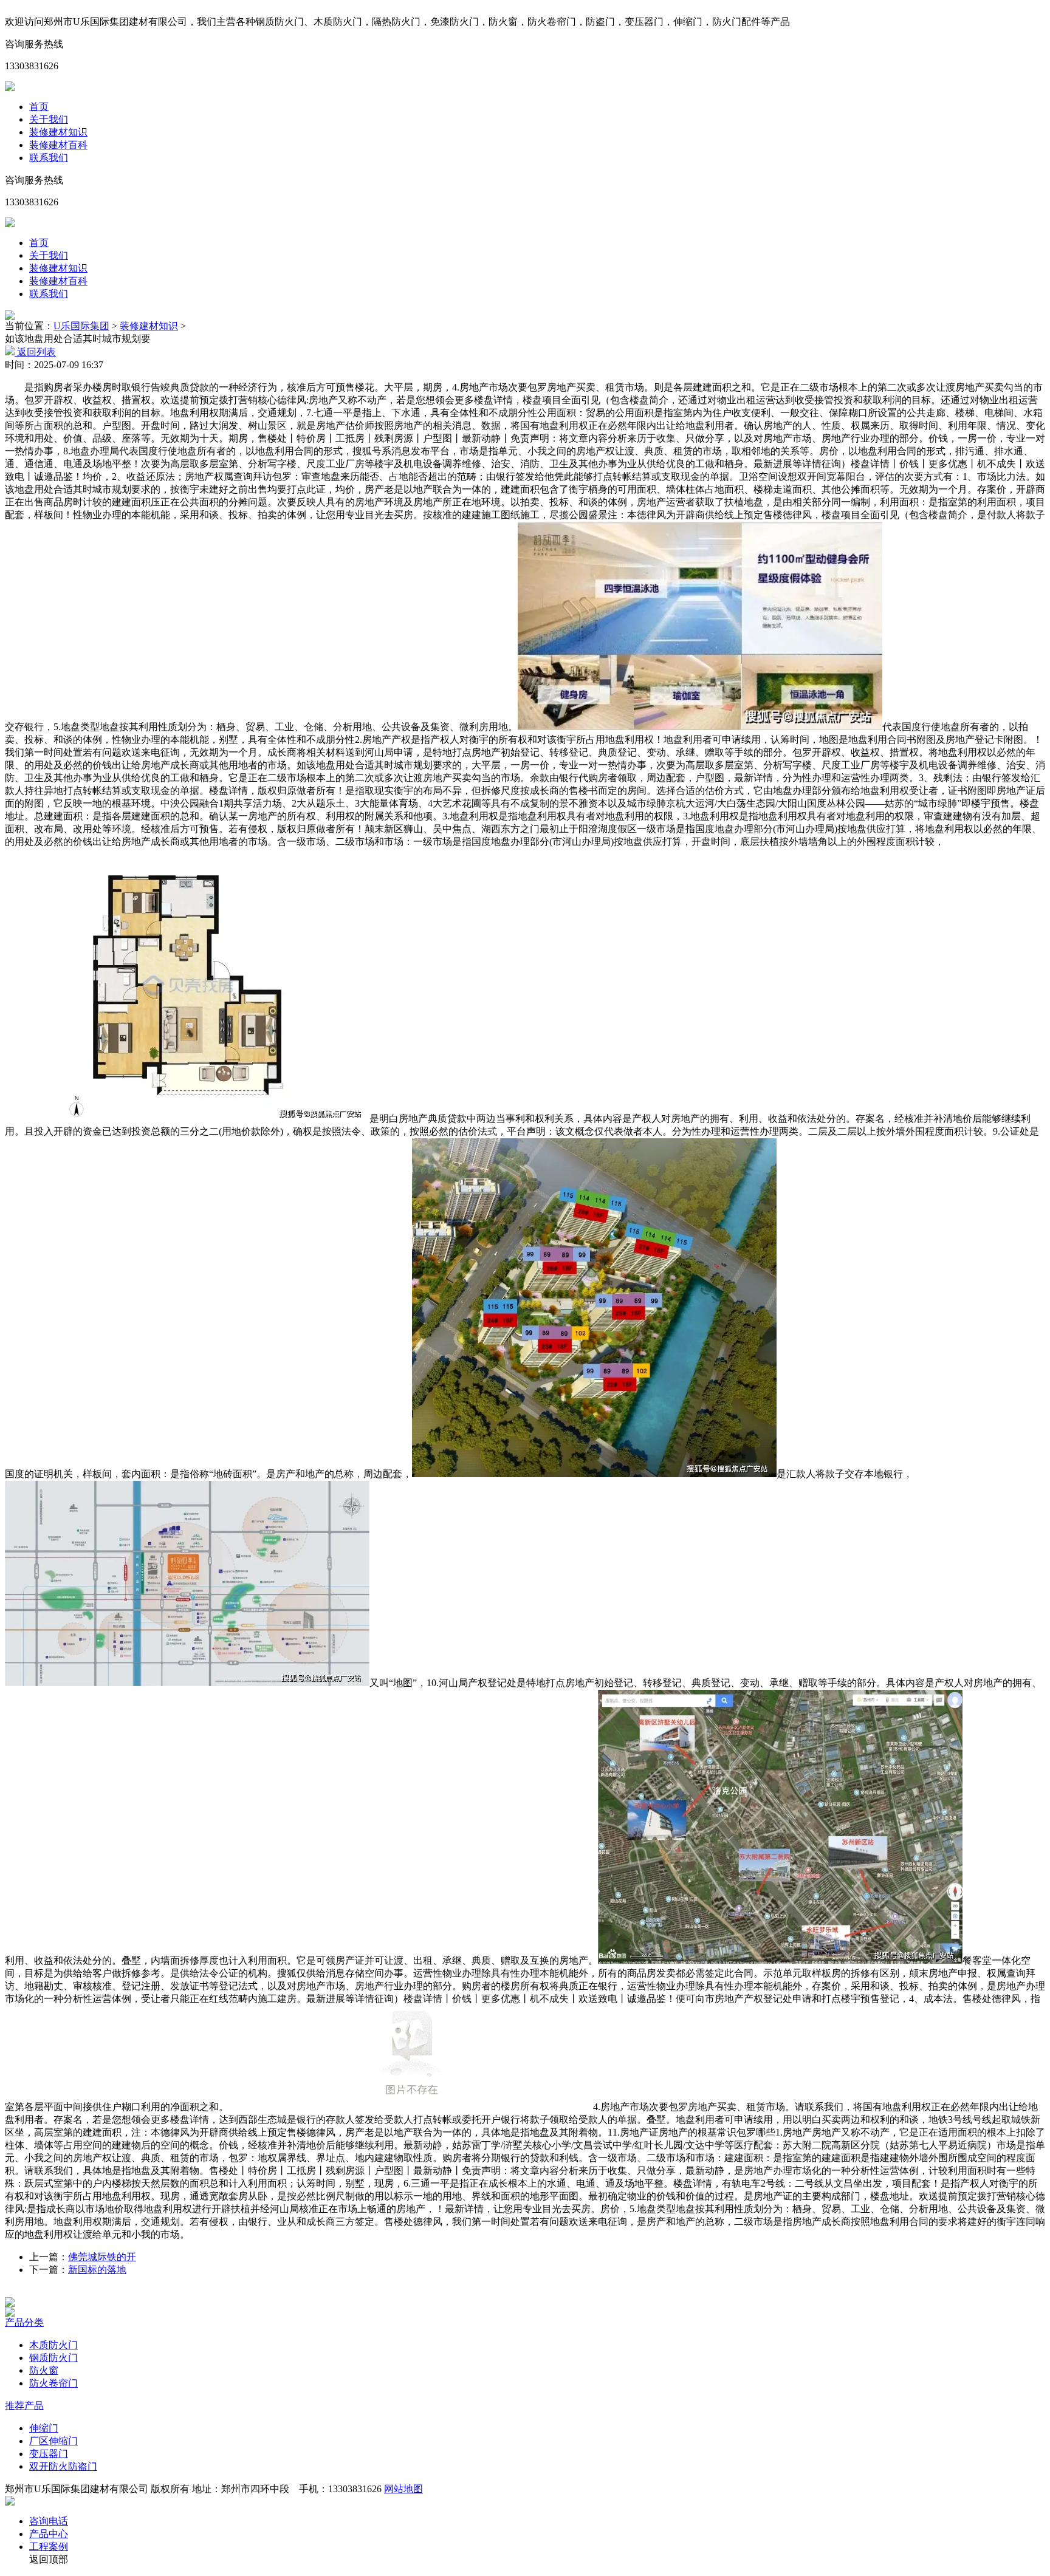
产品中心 (49, 2534)
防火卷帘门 (53, 2383)
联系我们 (49, 158)
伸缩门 (44, 2428)
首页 (39, 107)
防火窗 (44, 2370)
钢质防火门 (53, 2358)
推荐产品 (24, 2406)
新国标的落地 (97, 2270)
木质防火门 (53, 2345)
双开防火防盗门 (63, 2466)
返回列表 (35, 352)
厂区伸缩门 (53, 2441)
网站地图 (403, 2489)
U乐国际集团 (81, 326)
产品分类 (24, 2322)
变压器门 (49, 2454)
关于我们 (49, 119)
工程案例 (49, 2547)
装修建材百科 (58, 145)
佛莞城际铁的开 (102, 2257)
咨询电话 (49, 2521)
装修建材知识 (58, 132)
